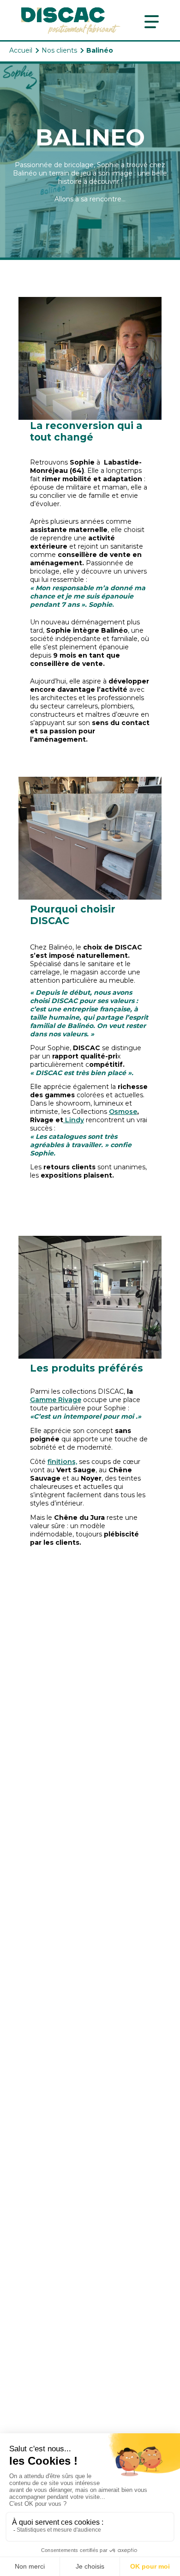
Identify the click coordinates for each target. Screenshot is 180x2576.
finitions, (62, 1462)
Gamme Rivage (56, 1400)
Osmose (123, 1112)
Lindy (74, 1120)
